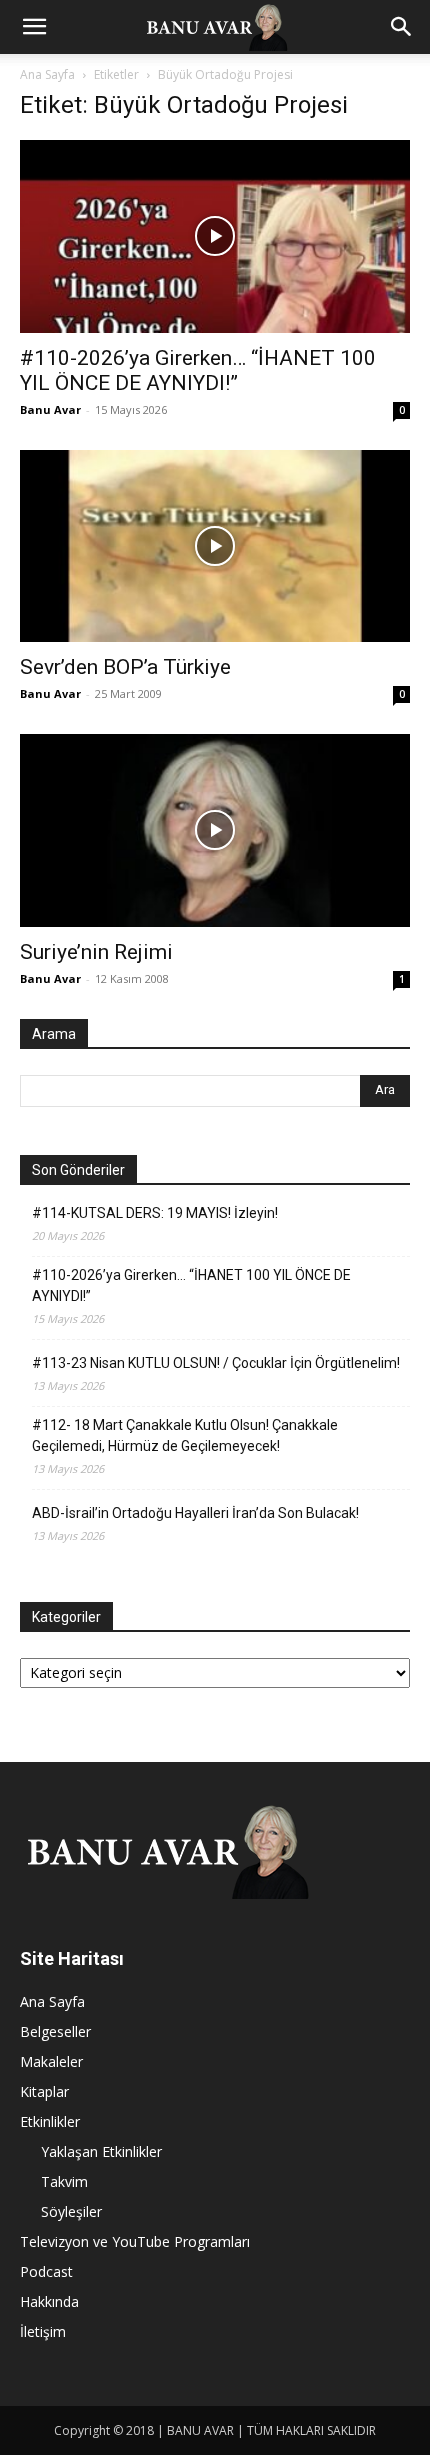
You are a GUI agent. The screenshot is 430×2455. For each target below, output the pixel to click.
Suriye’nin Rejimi (96, 952)
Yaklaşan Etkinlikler (101, 2151)
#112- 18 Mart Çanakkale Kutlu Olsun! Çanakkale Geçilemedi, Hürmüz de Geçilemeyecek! (185, 1435)
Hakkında (49, 2301)
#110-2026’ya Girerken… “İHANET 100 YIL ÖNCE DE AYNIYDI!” (198, 370)
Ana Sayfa (47, 74)
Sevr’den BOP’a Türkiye (125, 667)
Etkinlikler (50, 2121)
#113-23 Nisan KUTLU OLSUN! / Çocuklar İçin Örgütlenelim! (216, 1363)
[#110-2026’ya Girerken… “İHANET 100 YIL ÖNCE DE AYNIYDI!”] (215, 236)
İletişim (43, 2331)
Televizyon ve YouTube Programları (135, 2241)
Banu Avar (50, 409)
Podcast (46, 2271)
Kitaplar (44, 2091)
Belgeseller (55, 2031)
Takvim (64, 2181)
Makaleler (51, 2061)
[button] (34, 27)
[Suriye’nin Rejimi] (215, 830)
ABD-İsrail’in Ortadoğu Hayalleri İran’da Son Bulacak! (195, 1513)
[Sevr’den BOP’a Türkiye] (215, 546)
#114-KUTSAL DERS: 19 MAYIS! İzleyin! (155, 1213)
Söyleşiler (71, 2211)
